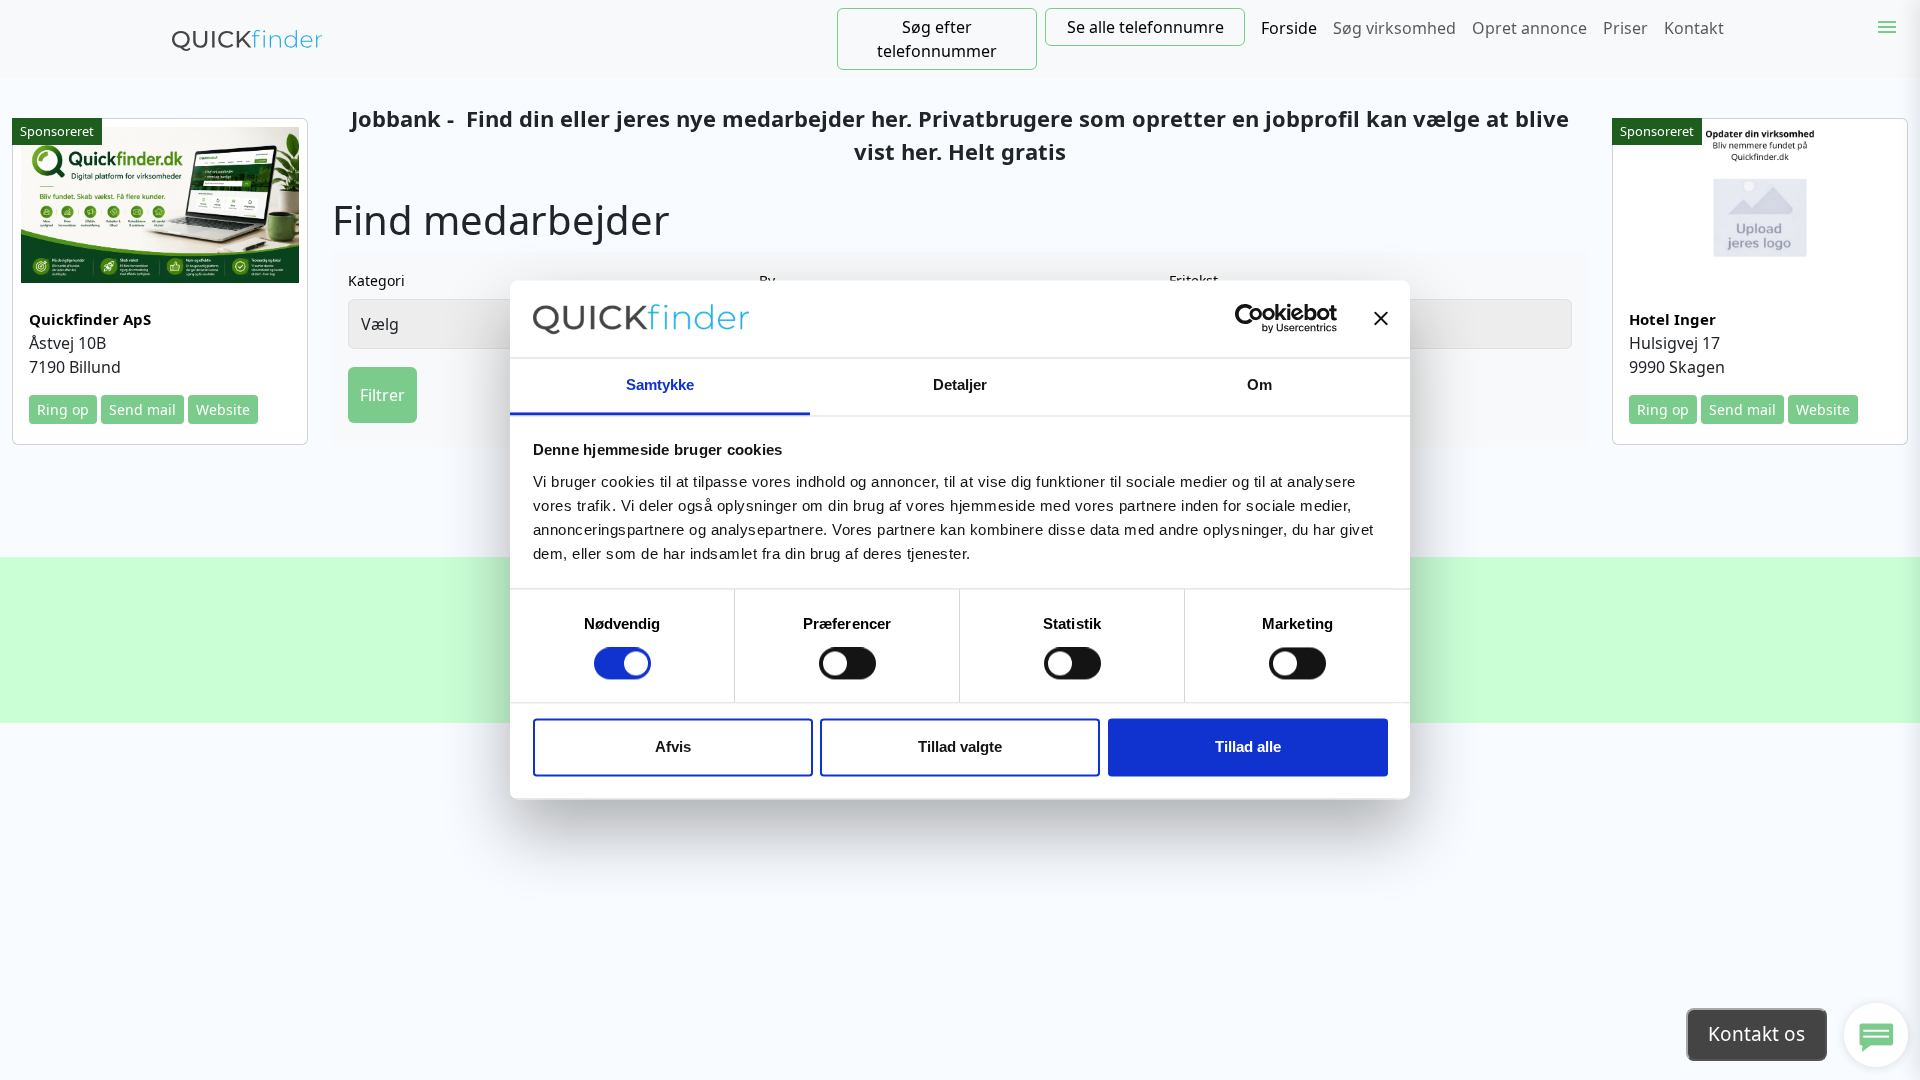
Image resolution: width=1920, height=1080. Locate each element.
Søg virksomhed (1394, 28)
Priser (1625, 28)
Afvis (673, 746)
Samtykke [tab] (660, 384)
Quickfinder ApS (90, 319)
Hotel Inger (1672, 319)
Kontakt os (1756, 1034)
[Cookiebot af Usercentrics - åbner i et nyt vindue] (1249, 319)
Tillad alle (1248, 746)
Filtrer (382, 395)
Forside (1289, 28)
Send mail (142, 409)
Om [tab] (1259, 384)
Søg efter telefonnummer (937, 39)
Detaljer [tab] (960, 384)
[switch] (847, 664)
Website (223, 409)
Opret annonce (1529, 28)
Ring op (63, 409)
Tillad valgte (960, 746)
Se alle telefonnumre (1145, 27)
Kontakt (1694, 28)
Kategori (376, 280)
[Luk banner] (1381, 319)
